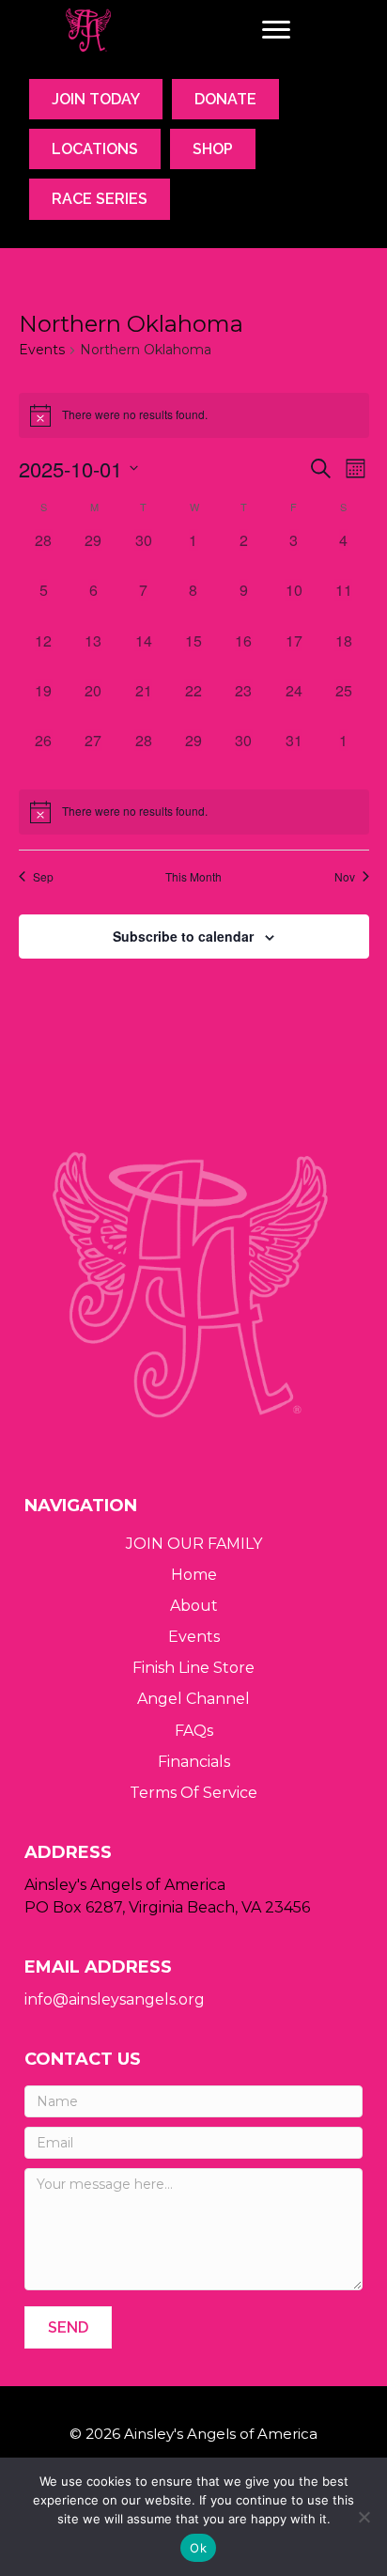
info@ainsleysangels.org (115, 1999)
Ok (198, 2548)
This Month (193, 877)
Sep (43, 877)
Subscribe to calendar (183, 937)
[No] (364, 2517)
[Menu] (276, 30)
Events (42, 350)
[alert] (194, 812)
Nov (345, 877)
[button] (68, 2327)
